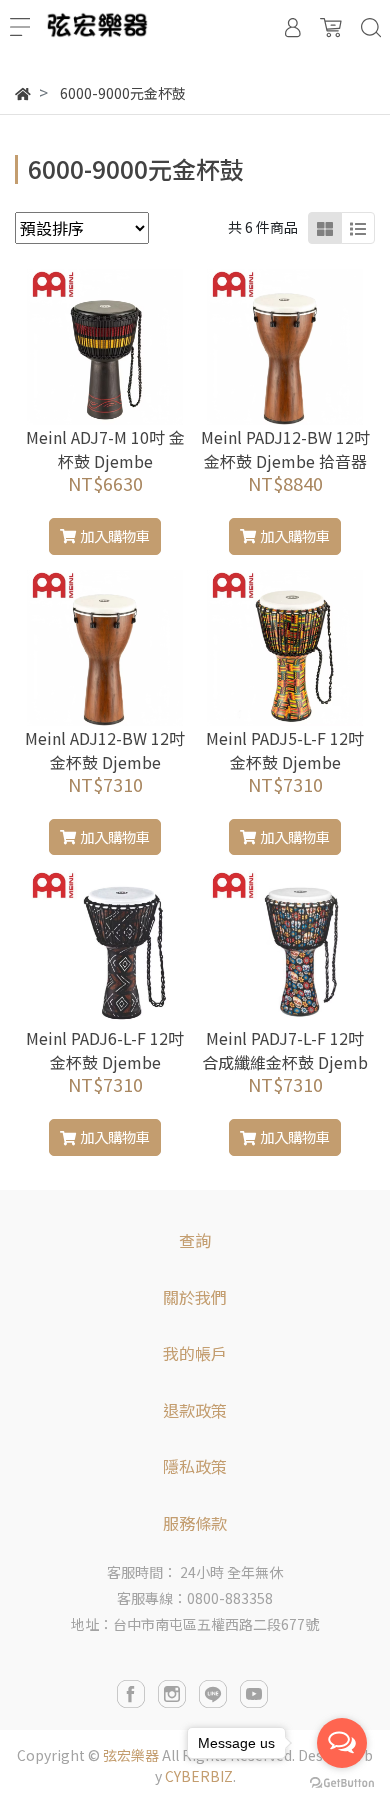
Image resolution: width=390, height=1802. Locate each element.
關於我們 (195, 1297)
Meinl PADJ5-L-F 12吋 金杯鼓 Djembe (285, 750)
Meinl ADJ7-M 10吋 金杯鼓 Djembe (105, 449)
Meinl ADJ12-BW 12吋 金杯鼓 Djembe (105, 750)
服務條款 (195, 1523)
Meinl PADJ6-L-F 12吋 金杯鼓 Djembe (105, 1050)
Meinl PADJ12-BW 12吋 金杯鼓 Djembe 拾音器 (285, 449)
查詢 (195, 1240)
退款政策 (195, 1410)
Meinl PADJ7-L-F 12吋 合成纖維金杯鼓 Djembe (285, 1062)
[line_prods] (358, 228)
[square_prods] (325, 228)
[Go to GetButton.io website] (342, 1781)
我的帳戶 (195, 1353)
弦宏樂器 (131, 1755)
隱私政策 (195, 1466)
